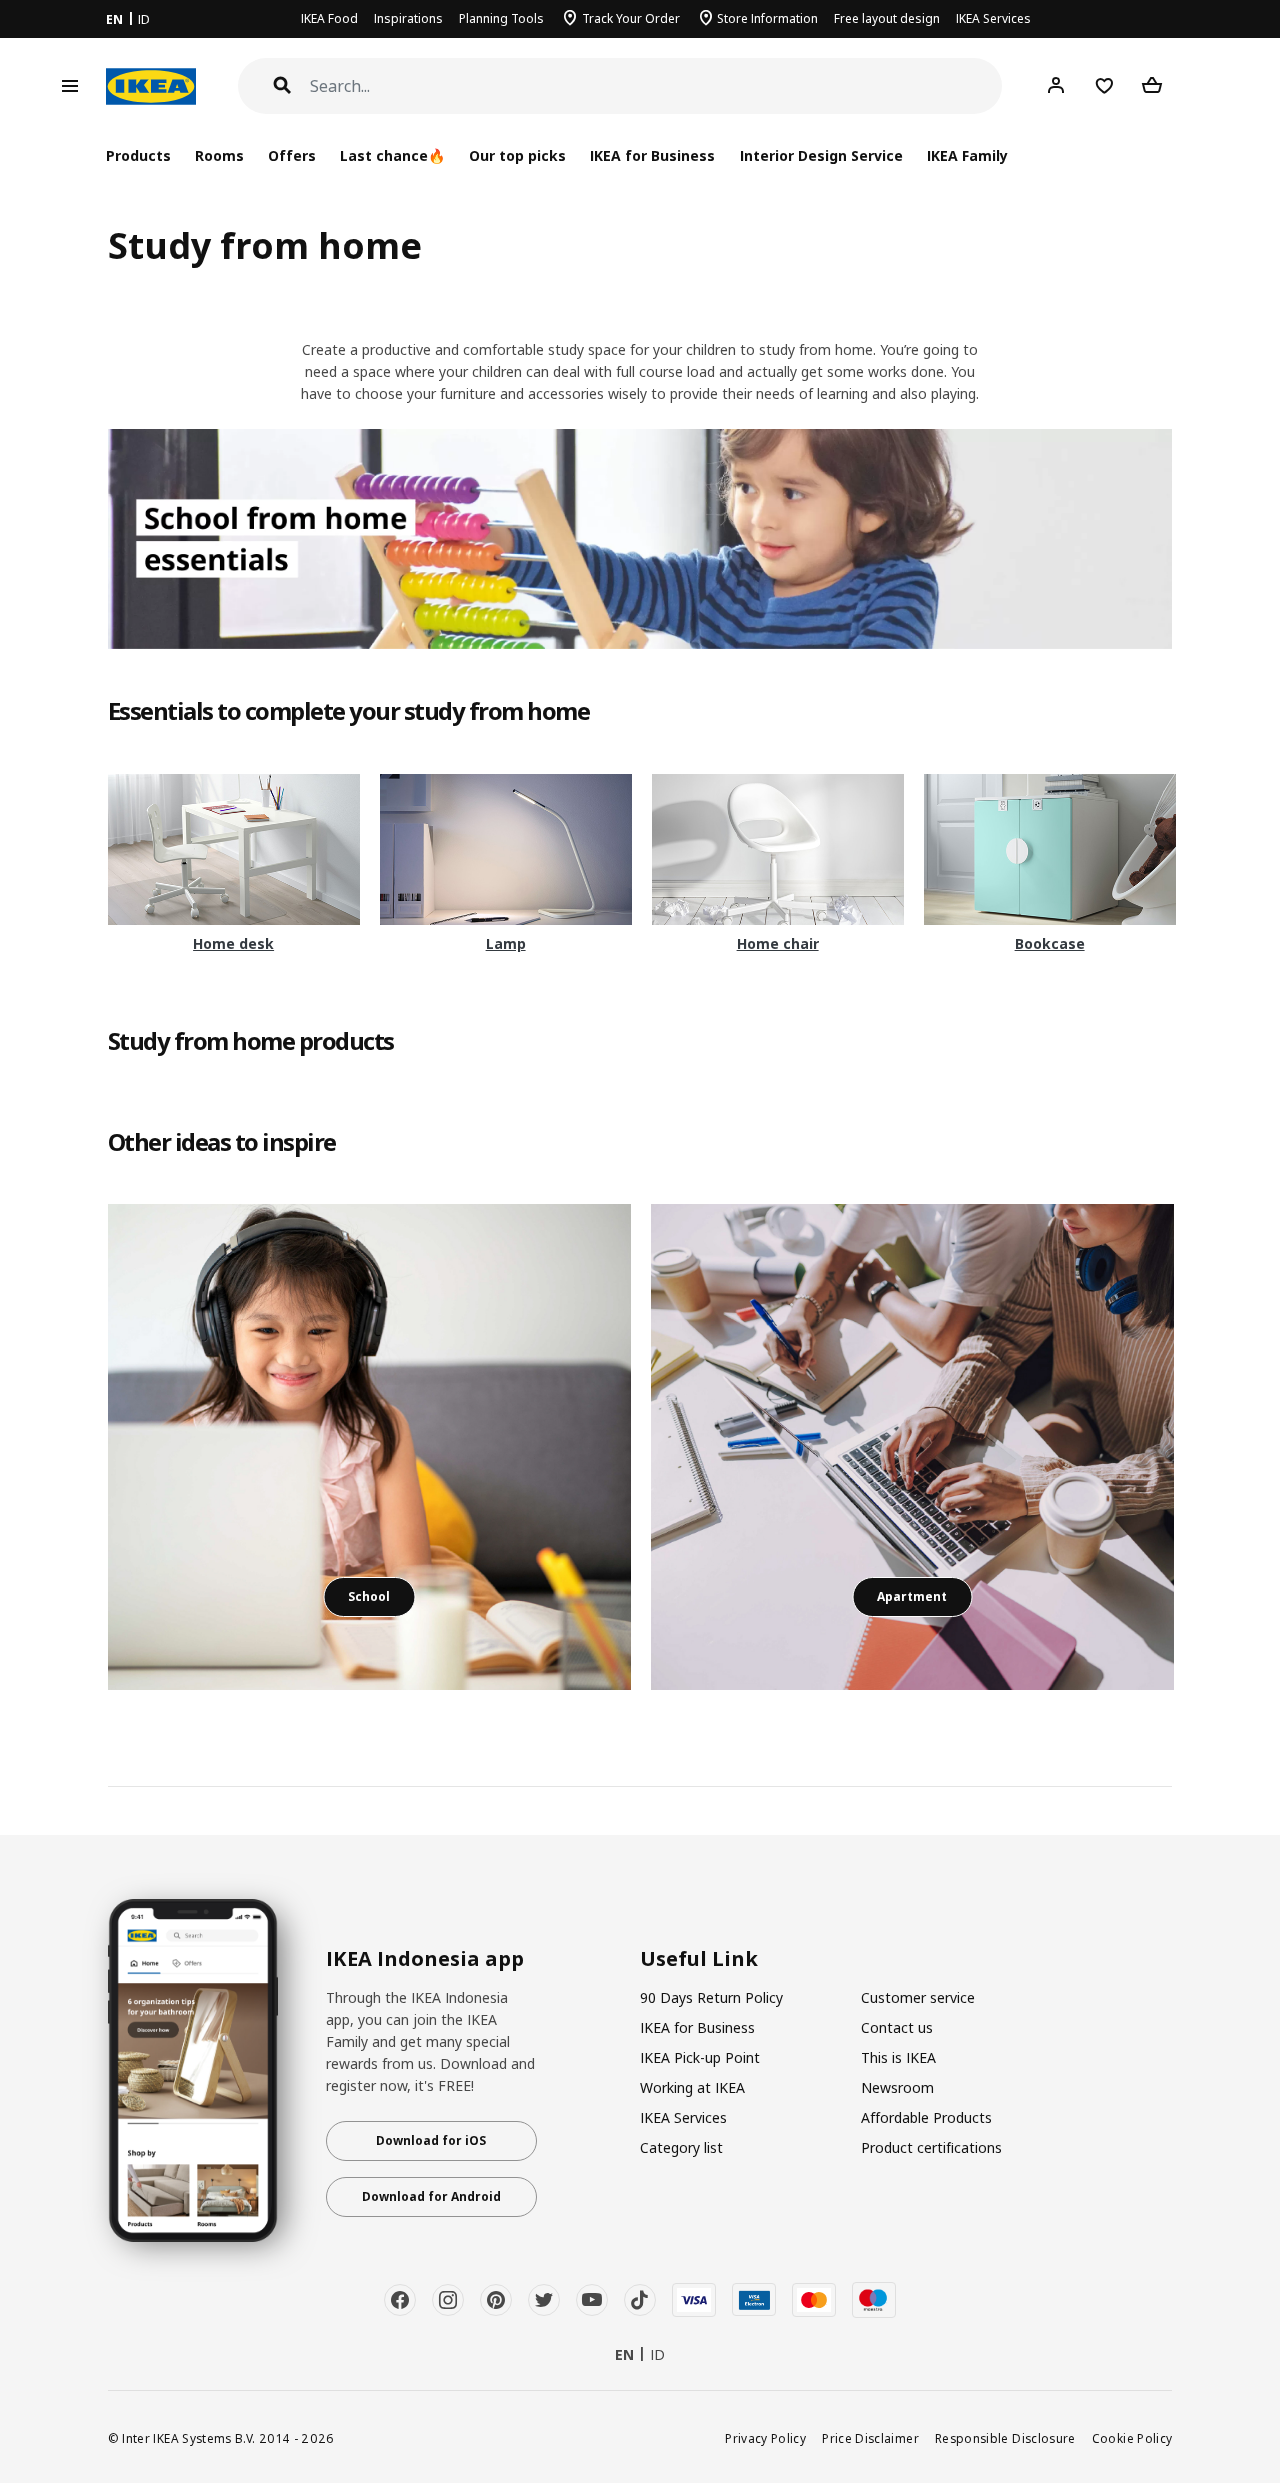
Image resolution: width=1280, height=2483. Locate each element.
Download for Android (431, 2196)
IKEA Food (329, 18)
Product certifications (931, 2147)
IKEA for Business (652, 155)
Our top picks (517, 155)
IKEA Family (967, 155)
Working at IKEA (692, 2087)
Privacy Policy (765, 2438)
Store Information (767, 18)
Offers (292, 155)
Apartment (912, 1596)
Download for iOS (431, 2140)
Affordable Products (926, 2117)
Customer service (918, 1997)
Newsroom (897, 2087)
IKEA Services (993, 18)
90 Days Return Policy (711, 1997)
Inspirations (408, 18)
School (369, 1596)
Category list (681, 2147)
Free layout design (887, 18)
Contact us (897, 2027)
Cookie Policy (1132, 2438)
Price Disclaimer (870, 2438)
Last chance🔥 (392, 155)
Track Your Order (631, 18)
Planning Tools (501, 18)
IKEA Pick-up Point (700, 2057)
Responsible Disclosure (1005, 2438)
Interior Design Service (821, 155)
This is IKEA (898, 2057)
